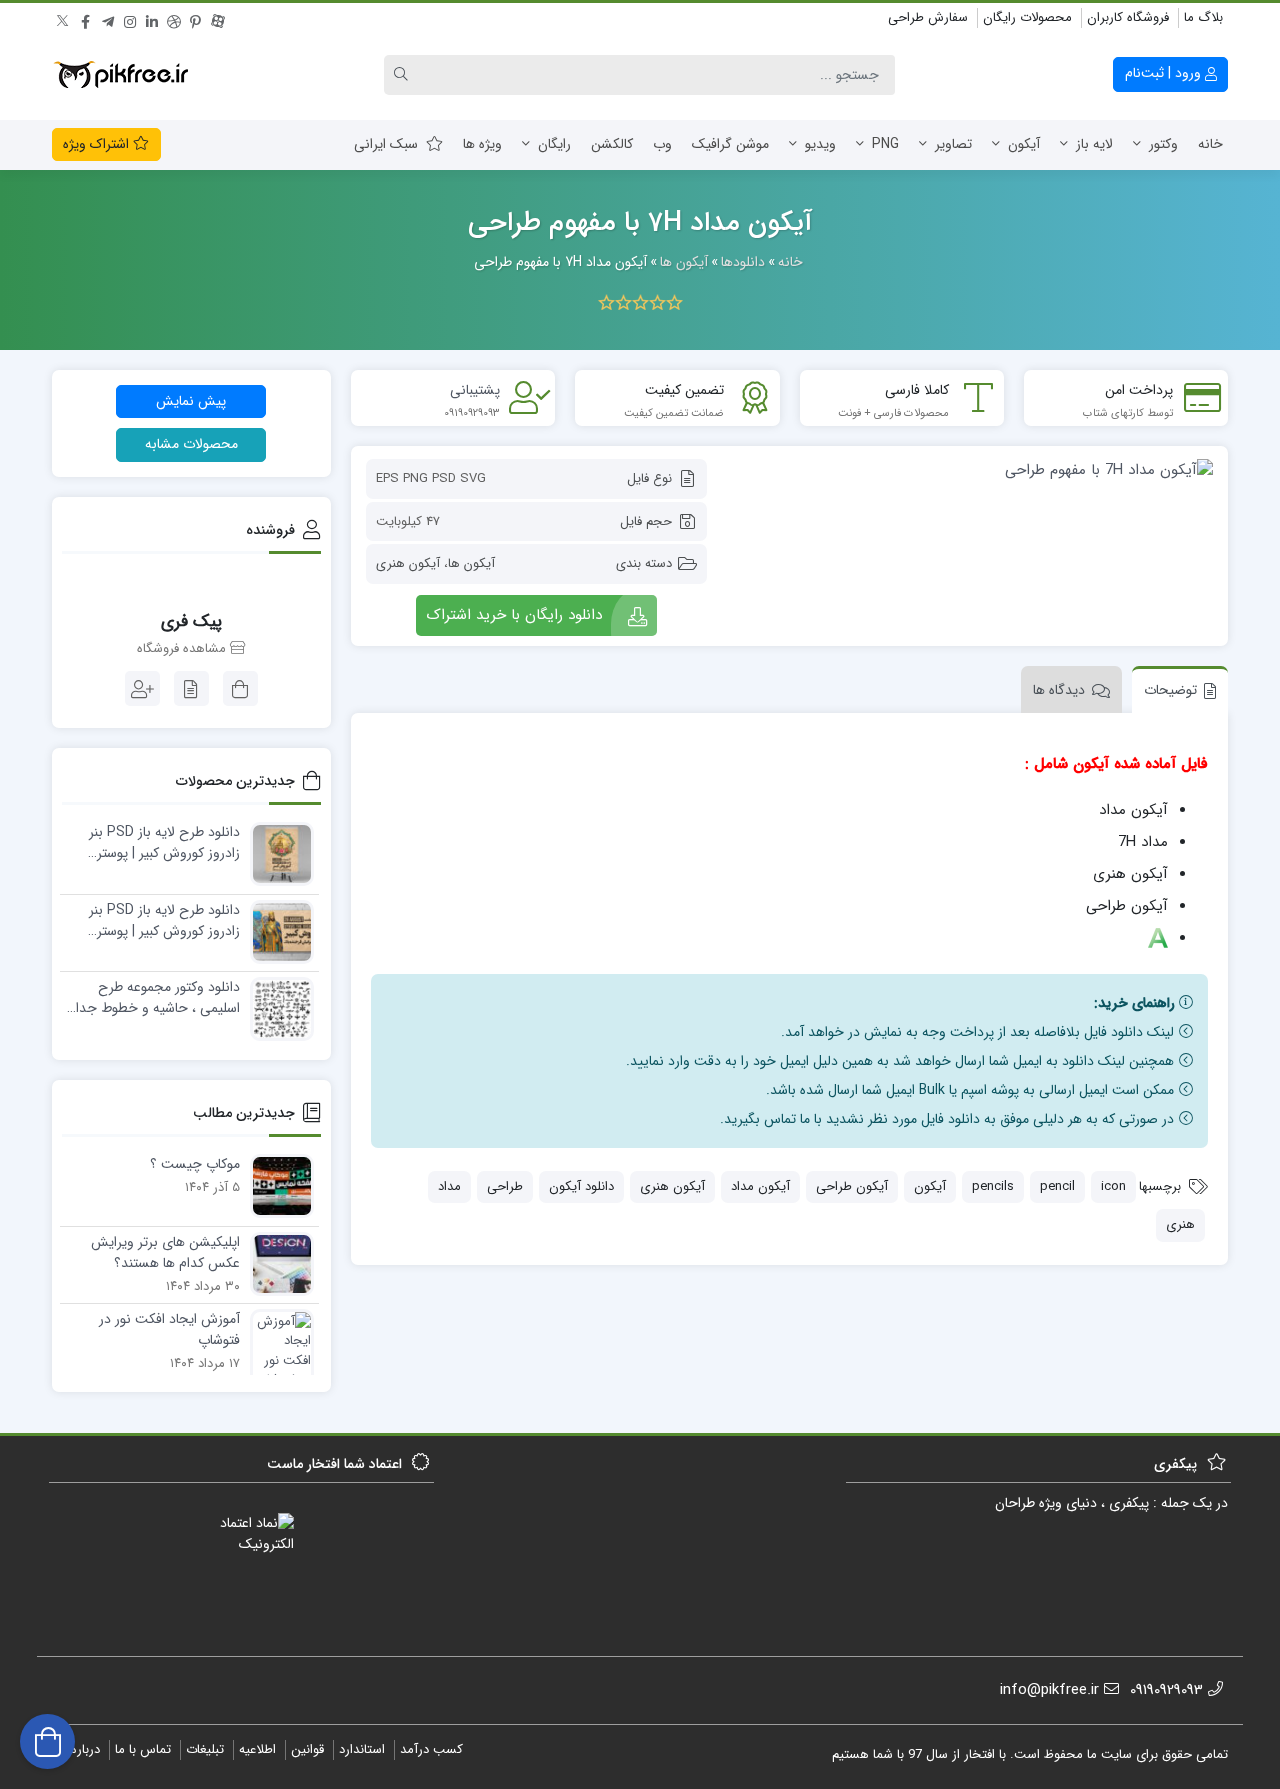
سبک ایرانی (386, 144)
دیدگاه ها (1059, 690)
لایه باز (1094, 144)
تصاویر (953, 144)
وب (662, 144)
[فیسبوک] (86, 19)
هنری (1180, 1224)
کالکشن (612, 144)
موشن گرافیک (730, 144)
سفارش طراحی (928, 17)
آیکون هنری (408, 563)
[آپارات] (218, 19)
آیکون (1024, 144)
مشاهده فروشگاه (183, 649)
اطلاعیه (257, 1749)
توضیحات (1170, 690)
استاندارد (362, 1749)
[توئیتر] (64, 19)
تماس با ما (143, 1749)
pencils (993, 1186)
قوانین (307, 1749)
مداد (449, 1186)
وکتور (1163, 144)
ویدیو (820, 144)
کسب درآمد (431, 1749)
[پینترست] (196, 19)
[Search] (404, 75)
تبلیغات (205, 1749)
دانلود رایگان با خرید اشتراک (514, 615)
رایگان (554, 144)
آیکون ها (471, 563)
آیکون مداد (760, 1186)
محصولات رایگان (1027, 17)
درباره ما (78, 1749)
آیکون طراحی (852, 1186)
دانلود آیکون (581, 1186)
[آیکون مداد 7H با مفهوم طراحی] (970, 469)
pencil (1057, 1186)
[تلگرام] (108, 19)
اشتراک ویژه (98, 144)
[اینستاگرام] (130, 19)
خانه (1210, 144)
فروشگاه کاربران (1128, 17)
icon (1113, 1186)
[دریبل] (174, 19)
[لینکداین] (152, 19)
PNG (885, 144)
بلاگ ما (1203, 17)
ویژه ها (482, 144)
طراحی (505, 1186)
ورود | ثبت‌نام (1165, 73)
